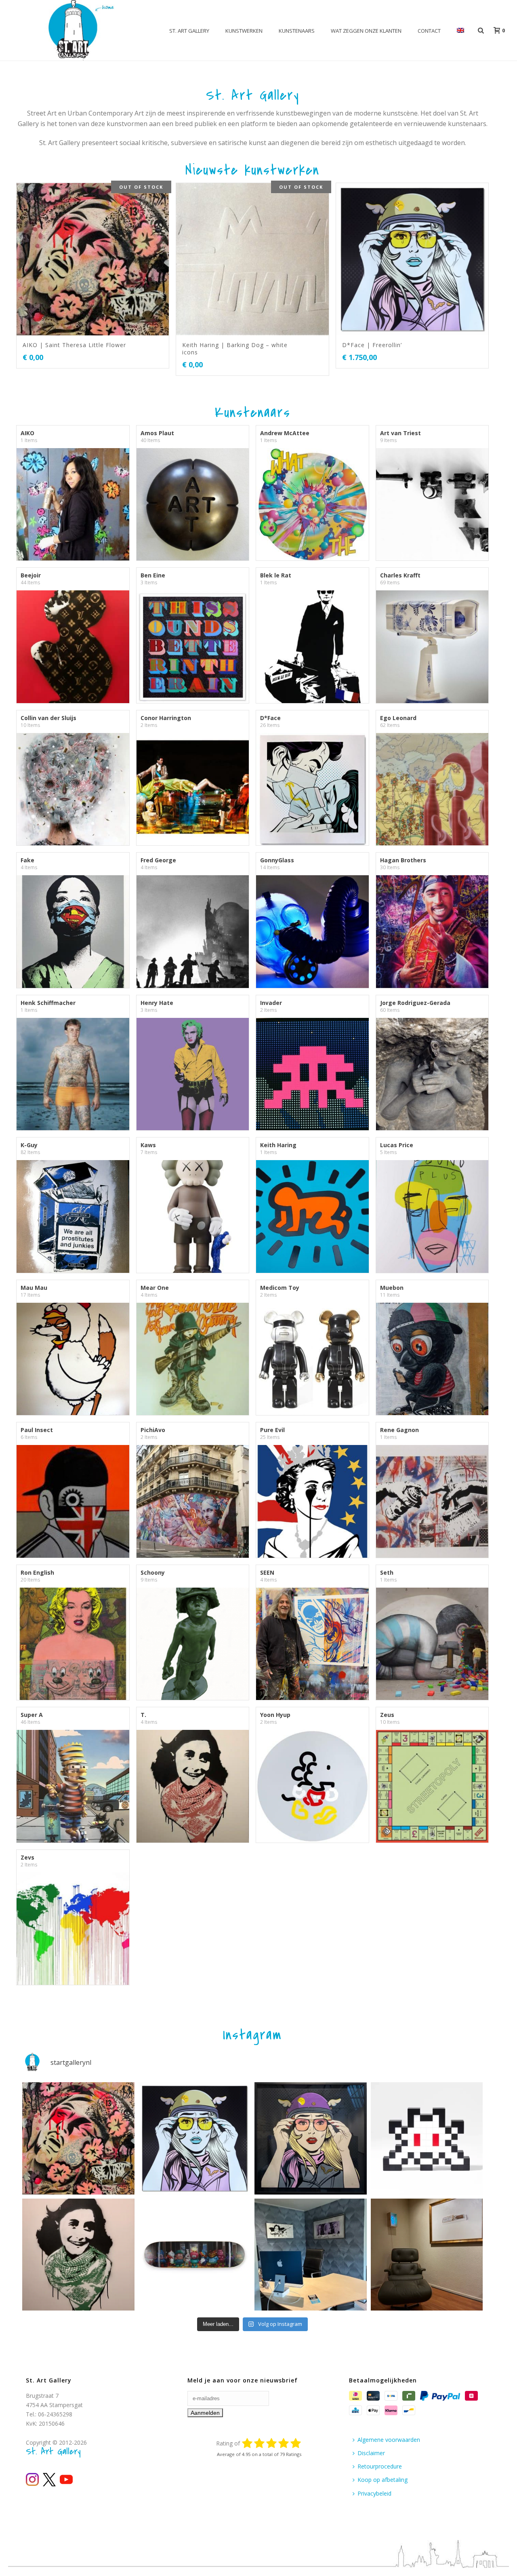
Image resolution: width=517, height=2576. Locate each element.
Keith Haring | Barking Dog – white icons (235, 349)
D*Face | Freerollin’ (372, 345)
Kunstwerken (244, 31)
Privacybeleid (374, 2493)
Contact (429, 31)
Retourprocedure (380, 2466)
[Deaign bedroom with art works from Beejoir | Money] (427, 2255)
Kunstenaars (297, 31)
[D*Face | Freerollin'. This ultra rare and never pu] (311, 2138)
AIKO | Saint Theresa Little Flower (74, 345)
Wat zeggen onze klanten (366, 31)
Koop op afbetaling (382, 2480)
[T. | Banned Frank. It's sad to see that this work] (78, 2255)
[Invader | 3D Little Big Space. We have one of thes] (427, 2138)
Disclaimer (371, 2453)
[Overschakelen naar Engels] (460, 31)
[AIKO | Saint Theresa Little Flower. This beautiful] (78, 2138)
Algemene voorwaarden (389, 2440)
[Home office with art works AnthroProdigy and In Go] (311, 2255)
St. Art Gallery (189, 31)
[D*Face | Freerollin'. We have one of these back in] (195, 2138)
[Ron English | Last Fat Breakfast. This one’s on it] (195, 2255)
